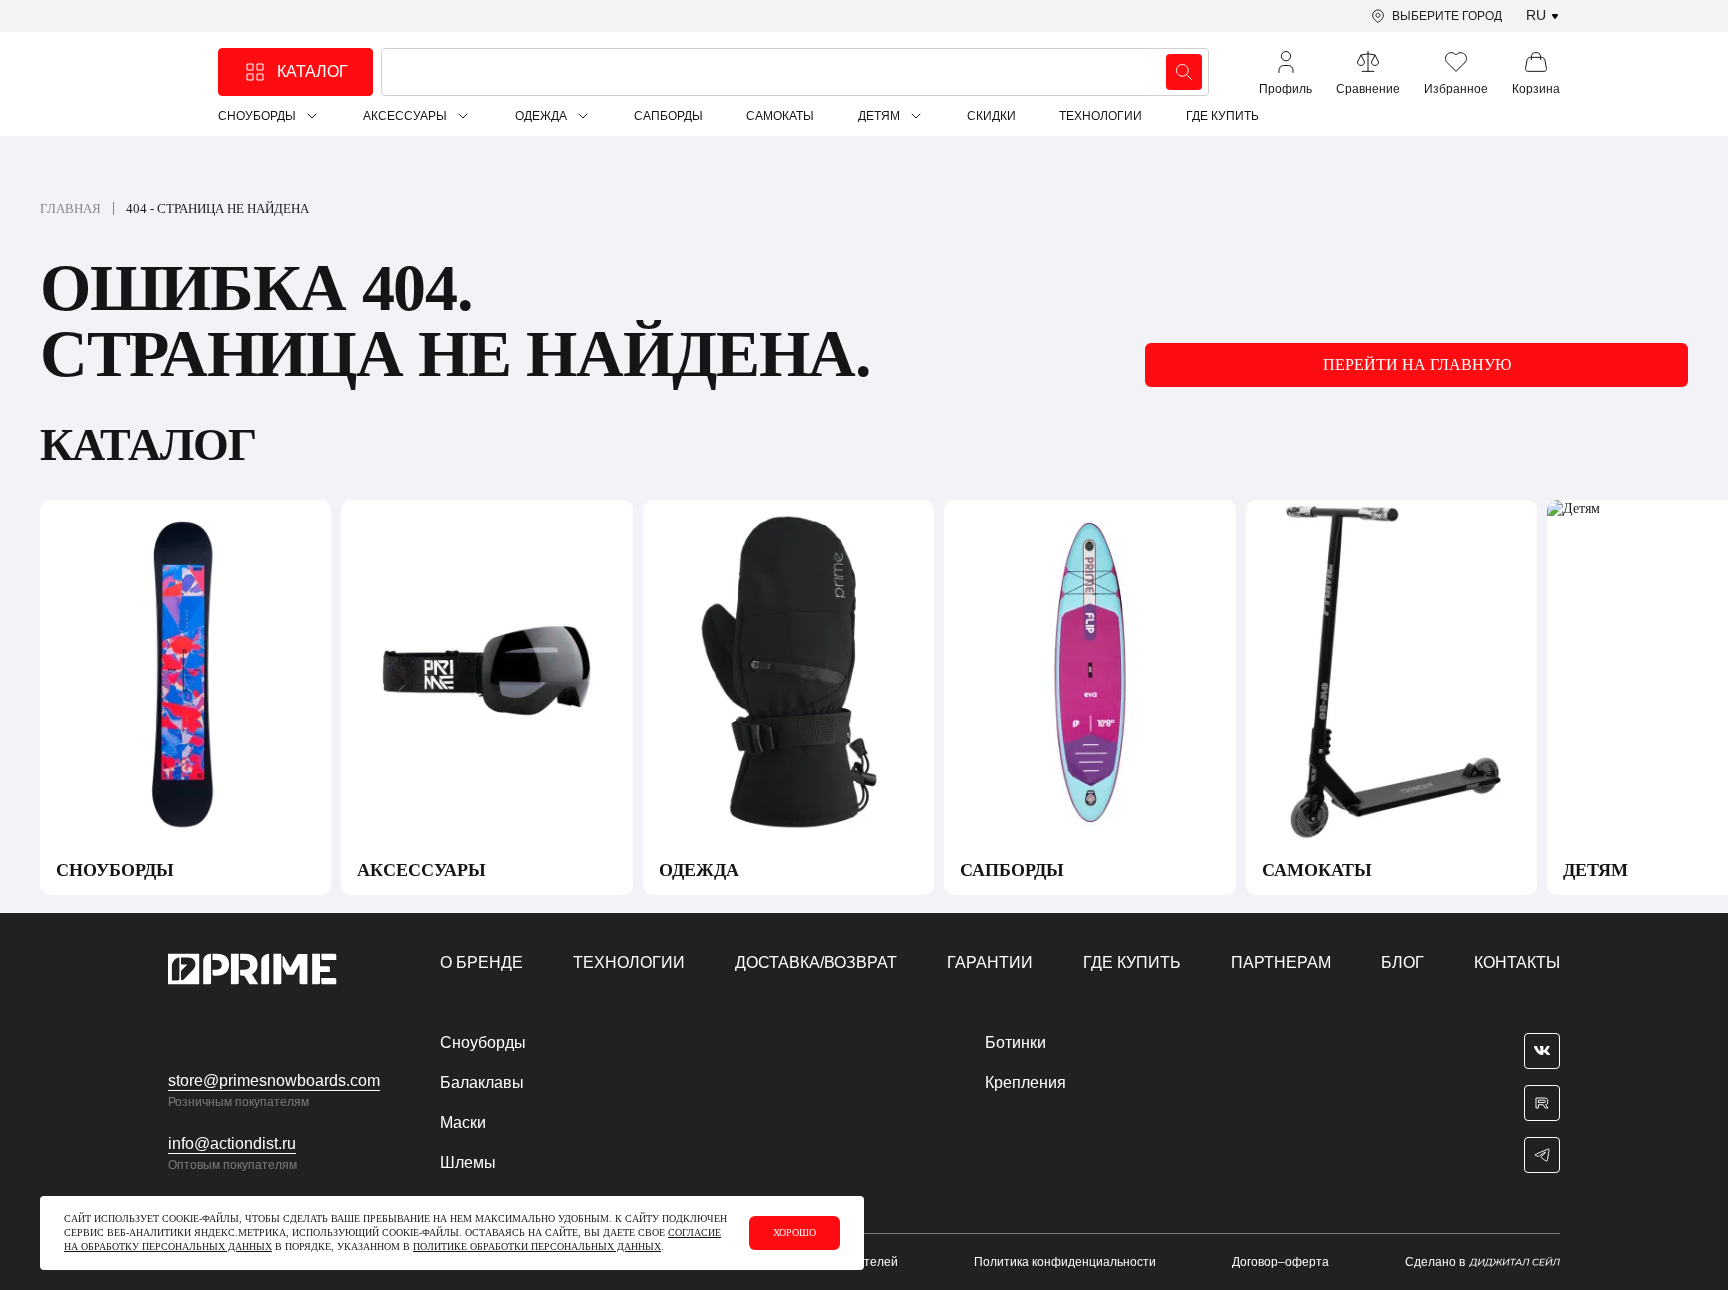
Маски (463, 1122)
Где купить (1222, 116)
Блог (1402, 962)
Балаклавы (482, 1082)
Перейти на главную (1417, 364)
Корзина (1536, 89)
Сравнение (1368, 89)
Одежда (541, 116)
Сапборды (668, 116)
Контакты (1517, 962)
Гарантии (990, 962)
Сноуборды (257, 116)
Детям (879, 116)
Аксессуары (405, 116)
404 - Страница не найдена (217, 208)
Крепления (1025, 1082)
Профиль (1285, 89)
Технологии (1100, 116)
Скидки (991, 116)
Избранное (1456, 89)
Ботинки (1015, 1042)
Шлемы (468, 1162)
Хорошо (794, 1232)
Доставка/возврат (816, 962)
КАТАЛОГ (312, 71)
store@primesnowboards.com (274, 1080)
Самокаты (780, 116)
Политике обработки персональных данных (537, 1246)
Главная (70, 208)
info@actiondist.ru (232, 1143)
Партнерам (1281, 962)
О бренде (481, 962)
